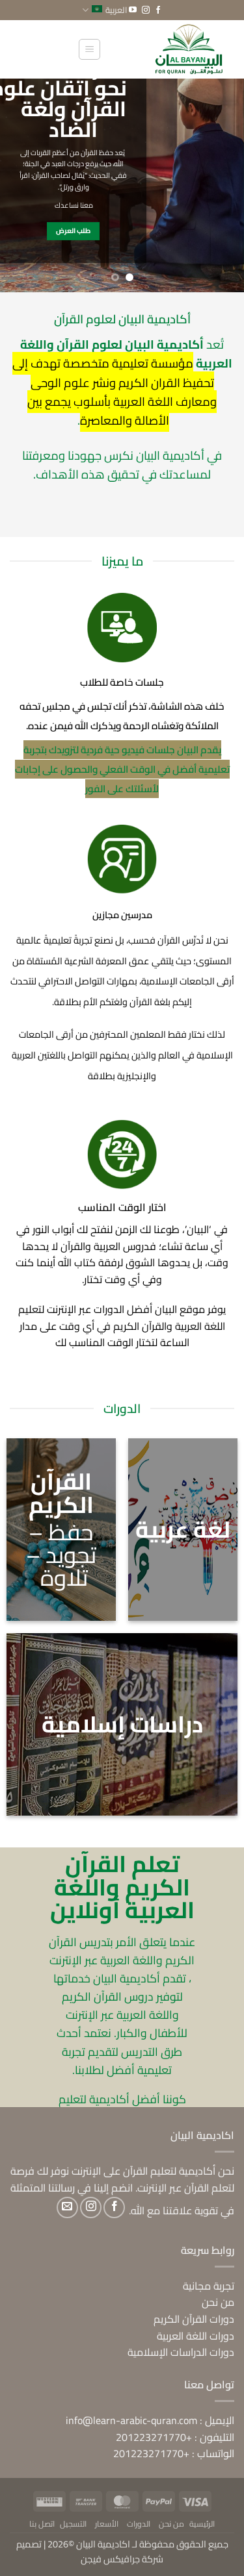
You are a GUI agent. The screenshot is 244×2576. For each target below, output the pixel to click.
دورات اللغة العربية (196, 2336)
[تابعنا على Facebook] (158, 10)
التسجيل (73, 2524)
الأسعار (107, 2524)
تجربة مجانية (209, 2286)
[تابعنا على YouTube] (133, 10)
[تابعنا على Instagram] (146, 10)
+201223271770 (154, 2437)
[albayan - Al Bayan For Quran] (163, 49)
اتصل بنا (42, 2524)
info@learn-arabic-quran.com (131, 2420)
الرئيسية (202, 2524)
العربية (116, 10)
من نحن (218, 2302)
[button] (89, 49)
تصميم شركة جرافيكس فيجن (90, 2551)
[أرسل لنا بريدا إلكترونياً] (67, 2207)
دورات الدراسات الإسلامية (181, 2352)
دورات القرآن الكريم (194, 2319)
